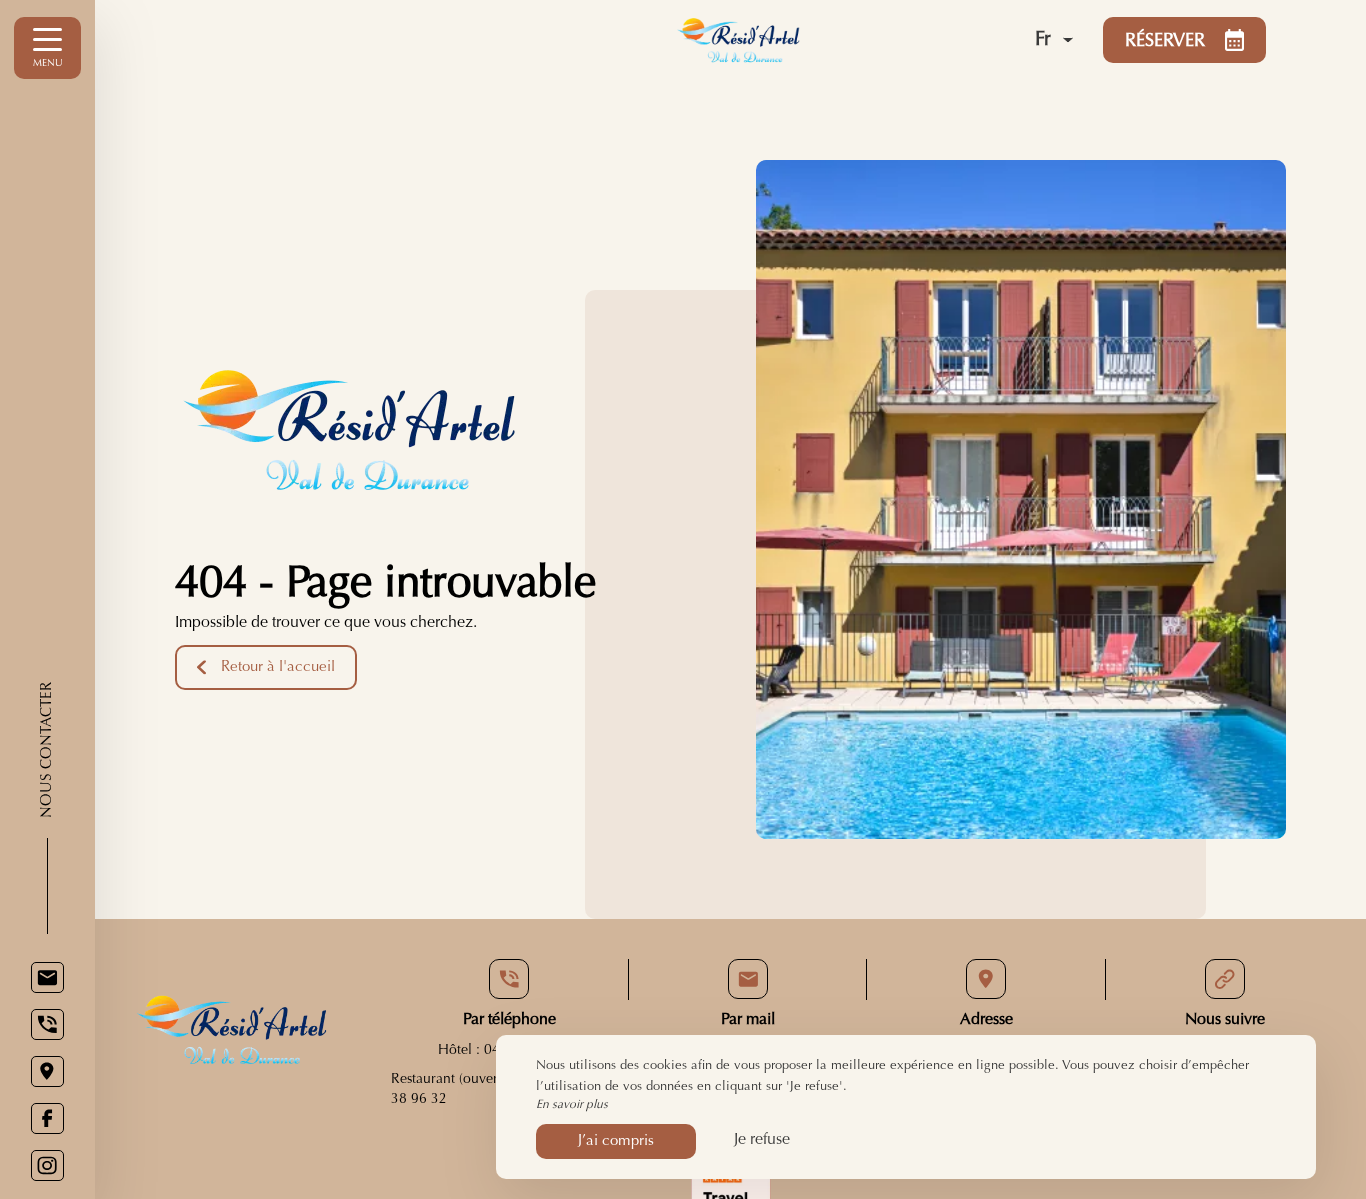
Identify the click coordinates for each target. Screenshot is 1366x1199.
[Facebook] (47, 1118)
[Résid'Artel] (805, 40)
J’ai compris (616, 1141)
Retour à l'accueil (278, 667)
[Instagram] (47, 1165)
